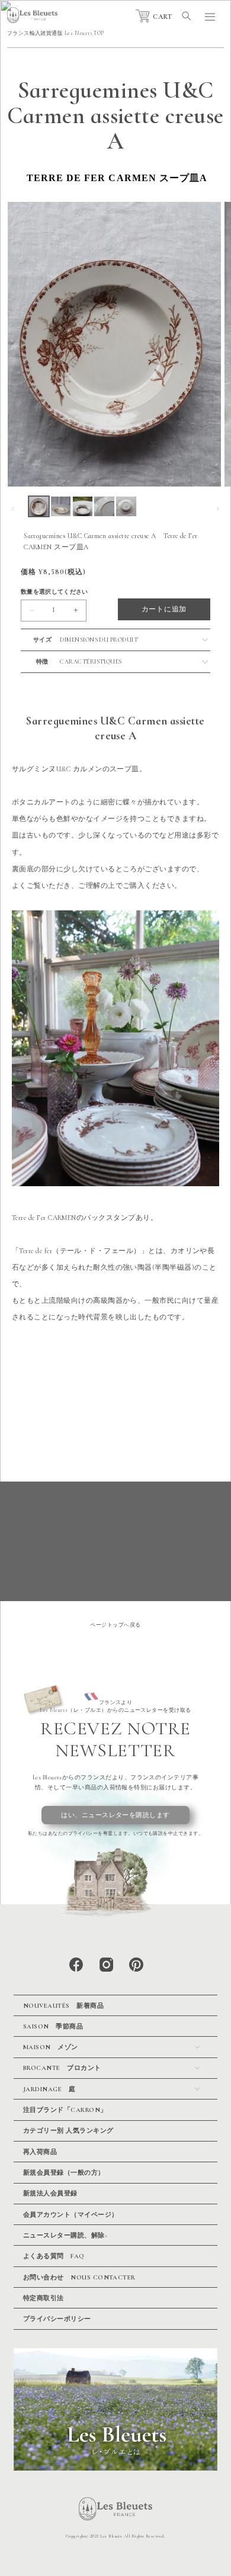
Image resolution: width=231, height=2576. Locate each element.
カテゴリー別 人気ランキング (68, 2131)
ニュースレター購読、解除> (65, 2235)
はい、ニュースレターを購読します (115, 1815)
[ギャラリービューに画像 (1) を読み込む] (39, 506)
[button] (187, 16)
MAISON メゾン (51, 2047)
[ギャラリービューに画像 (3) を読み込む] (83, 506)
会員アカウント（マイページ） (71, 2215)
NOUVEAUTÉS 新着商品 (63, 2006)
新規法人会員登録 (50, 2193)
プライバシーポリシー (57, 2319)
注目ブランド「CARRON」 (65, 2110)
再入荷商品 (40, 2152)
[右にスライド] (218, 508)
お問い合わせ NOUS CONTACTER (79, 2277)
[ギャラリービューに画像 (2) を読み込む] (61, 506)
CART (162, 17)
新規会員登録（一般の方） (64, 2173)
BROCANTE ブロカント (62, 2068)
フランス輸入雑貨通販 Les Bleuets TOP (56, 33)
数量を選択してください (54, 592)
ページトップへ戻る (115, 1625)
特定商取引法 (44, 2298)
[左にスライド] (13, 508)
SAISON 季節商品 (53, 2026)
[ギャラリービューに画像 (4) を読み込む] (104, 506)
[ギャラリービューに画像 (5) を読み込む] (126, 506)
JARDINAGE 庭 (49, 2089)
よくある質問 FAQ (54, 2256)
